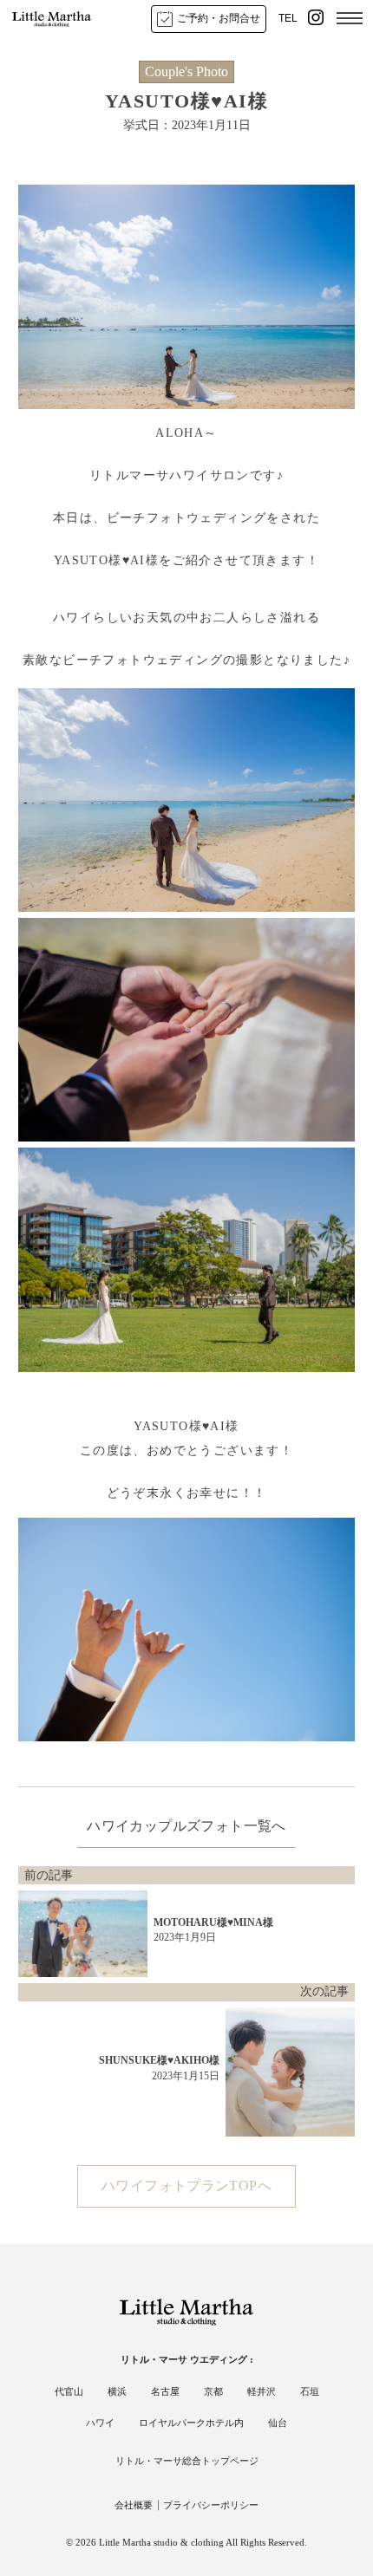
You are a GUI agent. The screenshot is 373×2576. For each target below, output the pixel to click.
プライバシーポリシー (211, 2505)
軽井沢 (262, 2391)
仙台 (278, 2423)
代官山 (69, 2391)
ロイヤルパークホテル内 (191, 2423)
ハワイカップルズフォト (165, 1826)
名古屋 (165, 2391)
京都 (213, 2391)
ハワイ (100, 2423)
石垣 (310, 2391)
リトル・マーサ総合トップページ (187, 2461)
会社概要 (134, 2505)
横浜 (117, 2391)
